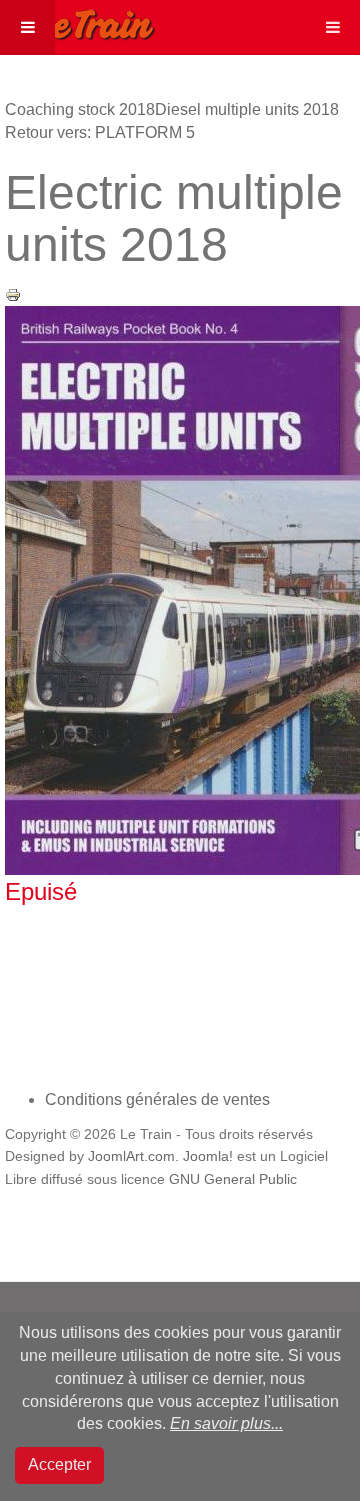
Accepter (59, 1464)
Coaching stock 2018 (80, 109)
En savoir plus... (226, 1423)
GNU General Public (233, 1179)
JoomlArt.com (131, 1156)
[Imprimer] (13, 293)
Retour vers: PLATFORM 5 (100, 132)
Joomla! (208, 1156)
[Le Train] (78, 21)
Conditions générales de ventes (157, 1099)
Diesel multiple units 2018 (247, 109)
